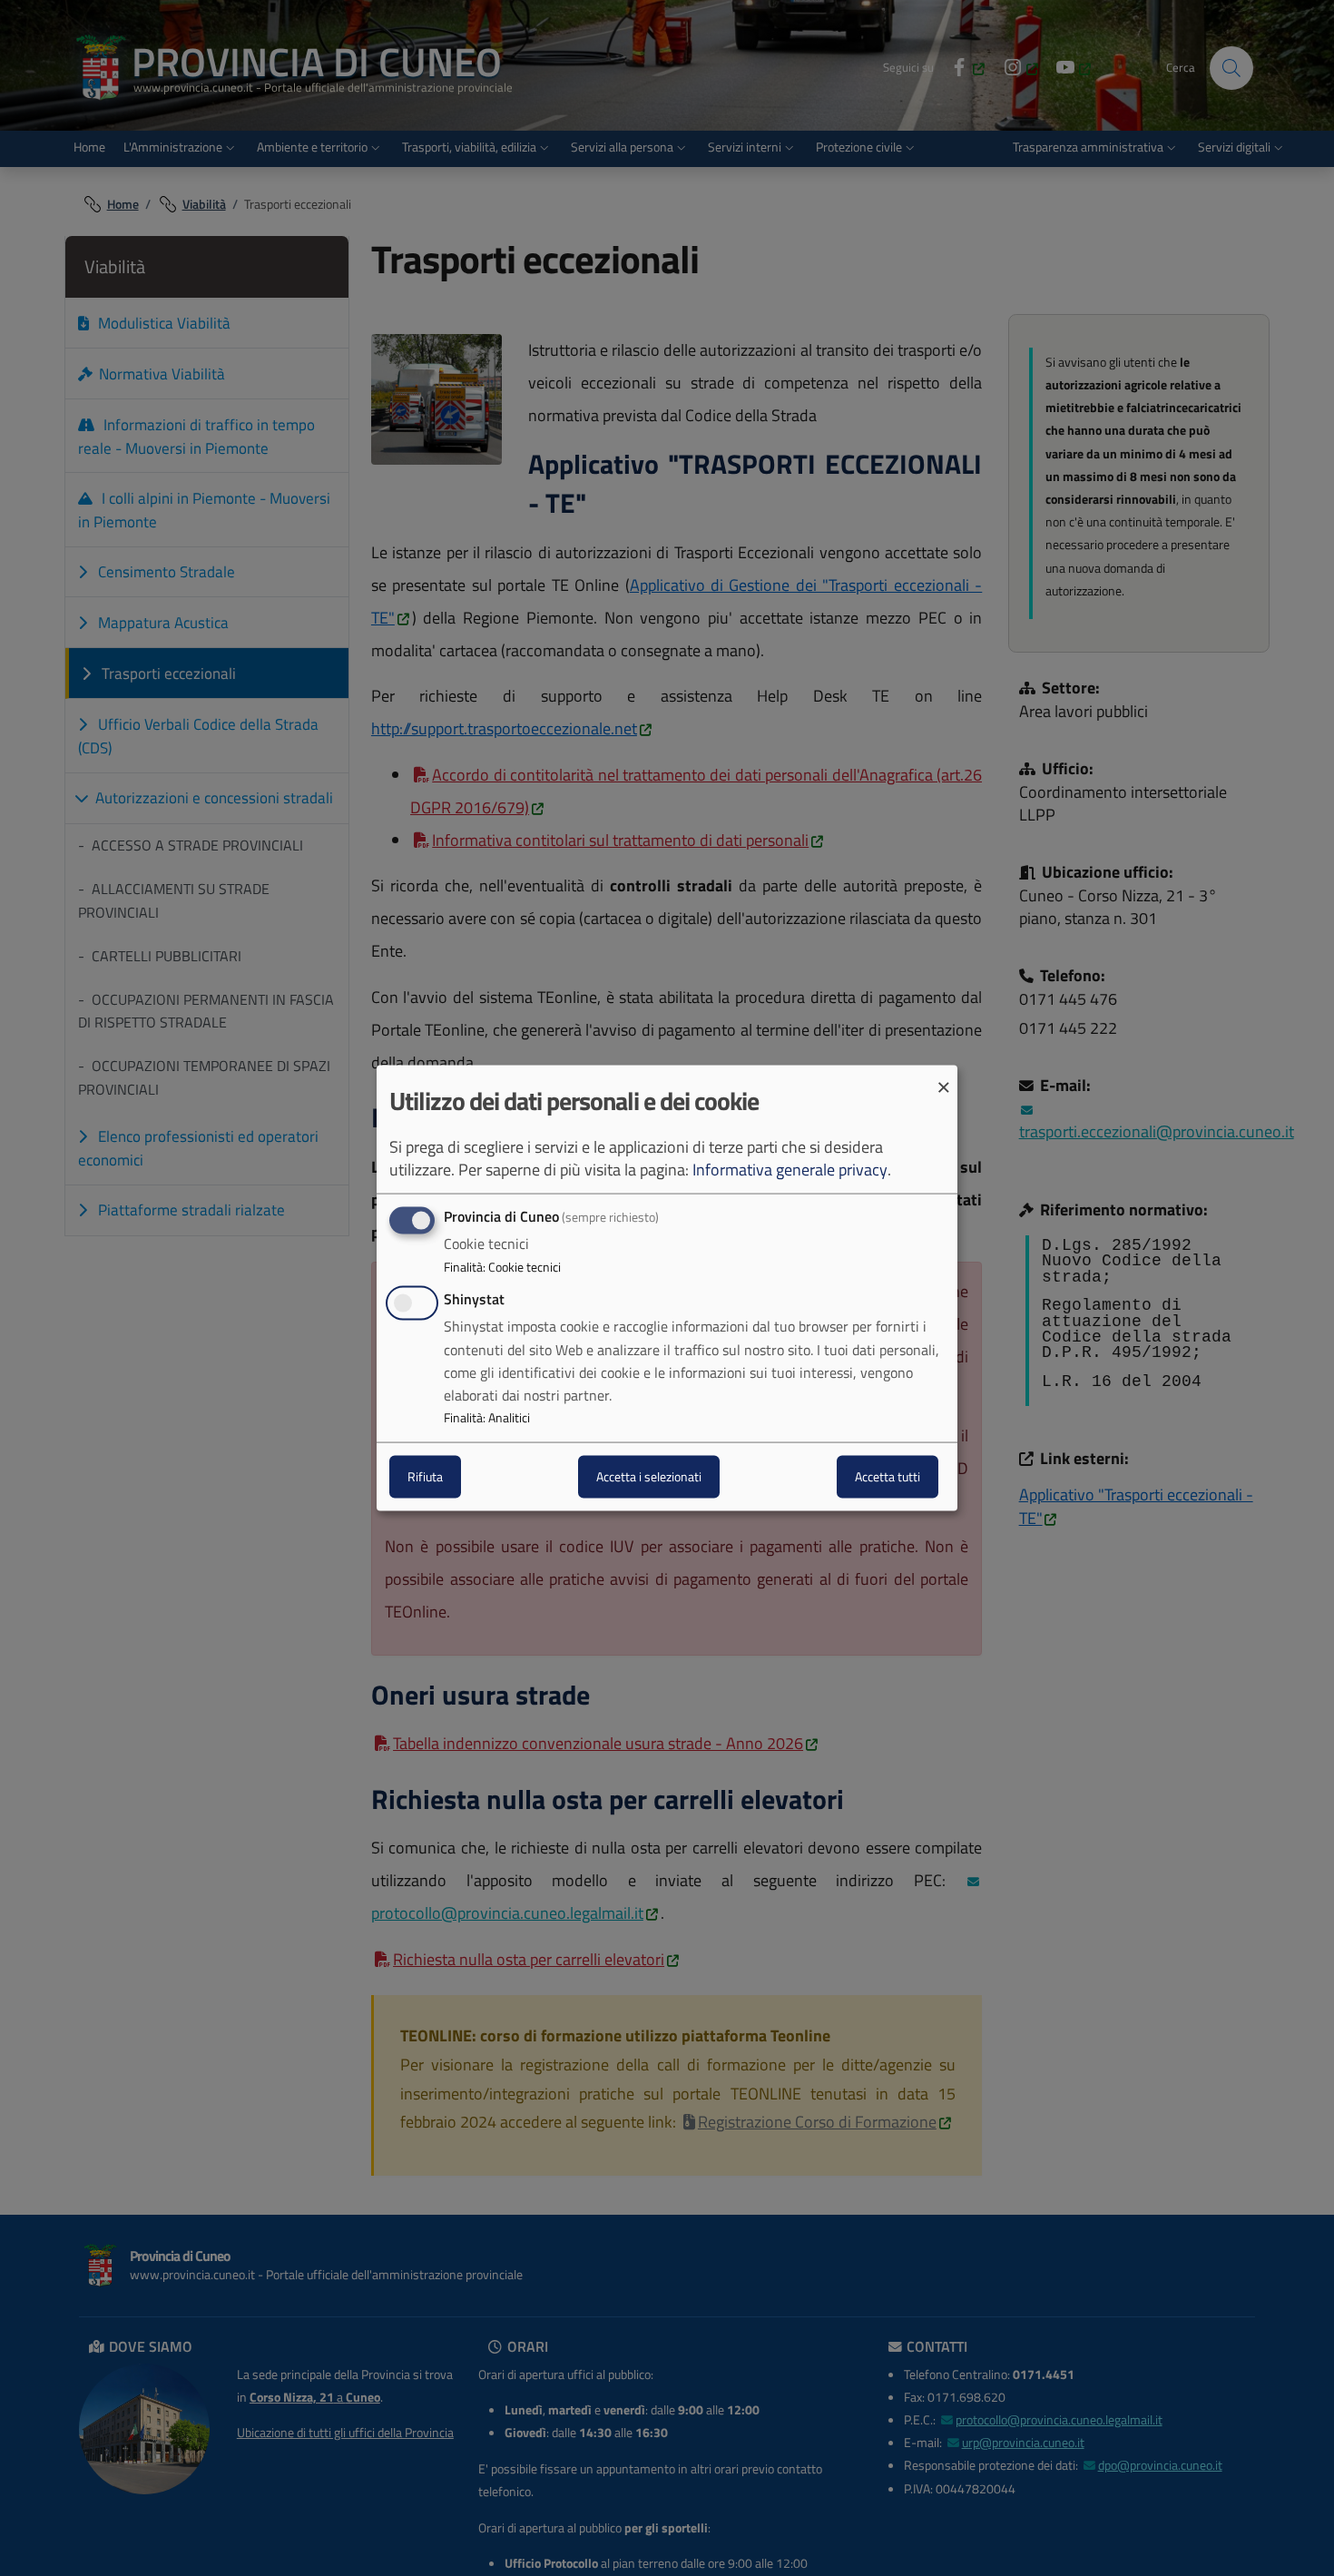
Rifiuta (425, 1476)
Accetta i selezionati (649, 1476)
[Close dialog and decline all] (944, 1077)
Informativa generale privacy (790, 1170)
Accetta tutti (888, 1476)
